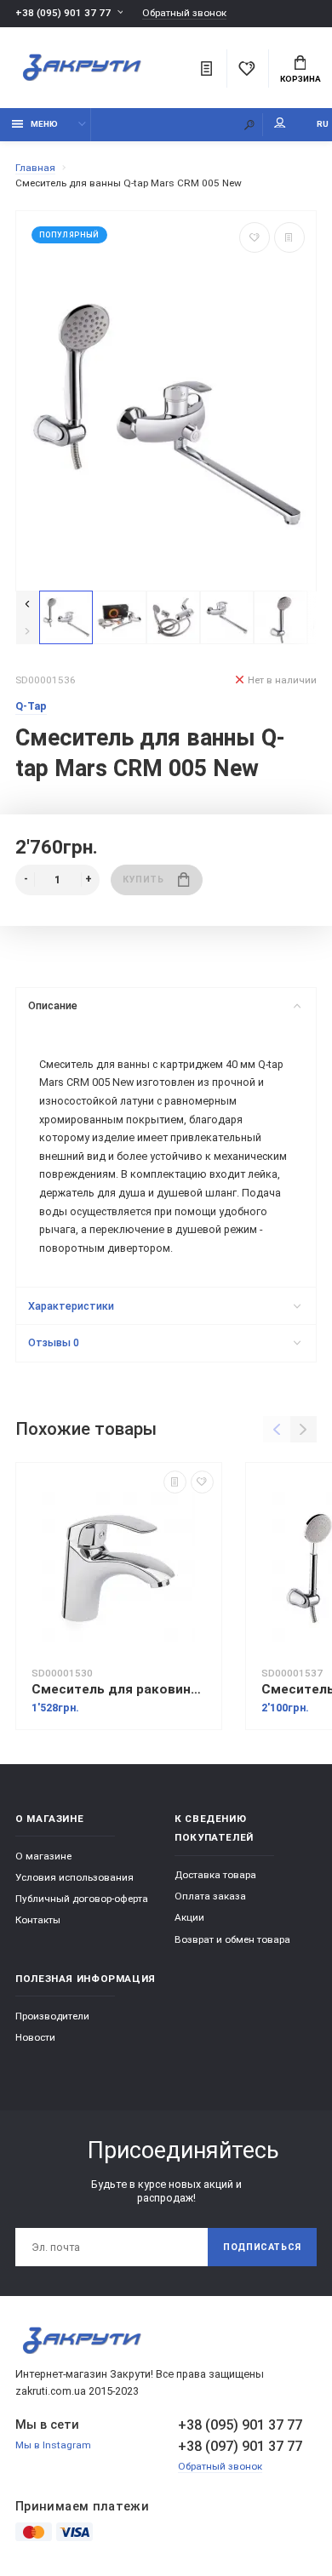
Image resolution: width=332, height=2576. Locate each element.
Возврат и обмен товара (232, 1939)
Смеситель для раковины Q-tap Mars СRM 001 (119, 1689)
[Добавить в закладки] (255, 237)
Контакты (38, 1920)
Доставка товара (215, 1875)
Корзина (301, 79)
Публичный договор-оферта (82, 1899)
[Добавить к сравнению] (289, 237)
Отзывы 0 (54, 1342)
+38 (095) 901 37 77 (63, 13)
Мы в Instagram (53, 2445)
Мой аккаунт (280, 125)
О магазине (43, 1856)
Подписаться (262, 2247)
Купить (143, 880)
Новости (35, 2037)
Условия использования (74, 1877)
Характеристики (71, 1306)
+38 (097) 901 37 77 (240, 2446)
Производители (52, 2016)
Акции (189, 1917)
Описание (53, 1005)
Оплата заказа (210, 1896)
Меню (44, 124)
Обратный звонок (184, 13)
